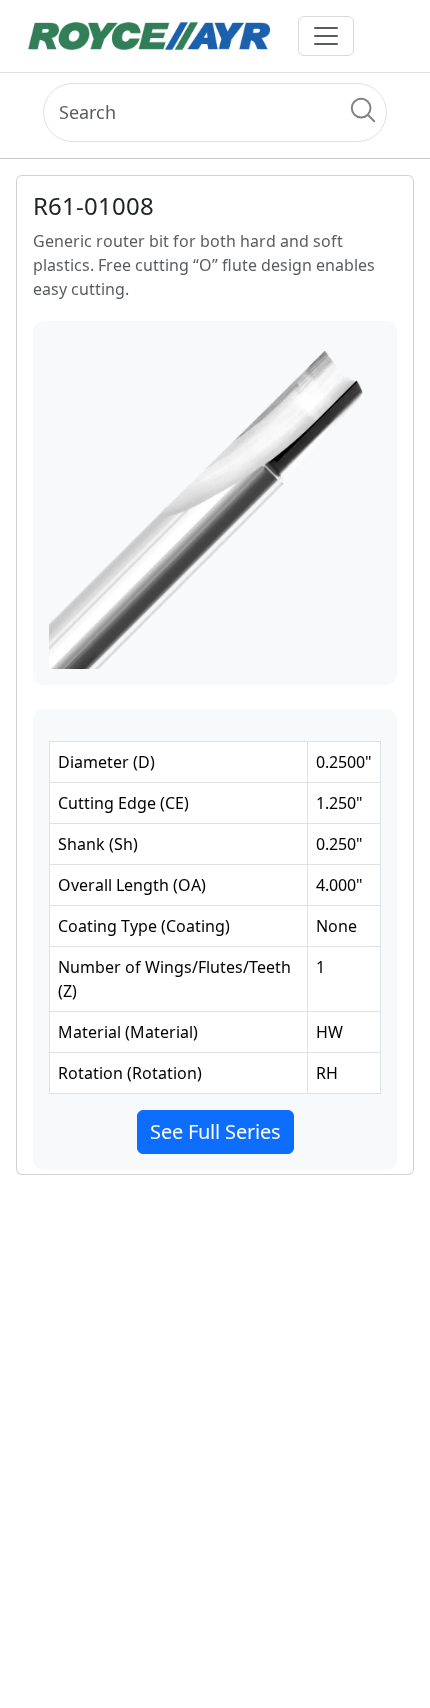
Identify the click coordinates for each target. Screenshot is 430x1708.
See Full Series (215, 1131)
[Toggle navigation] (326, 36)
